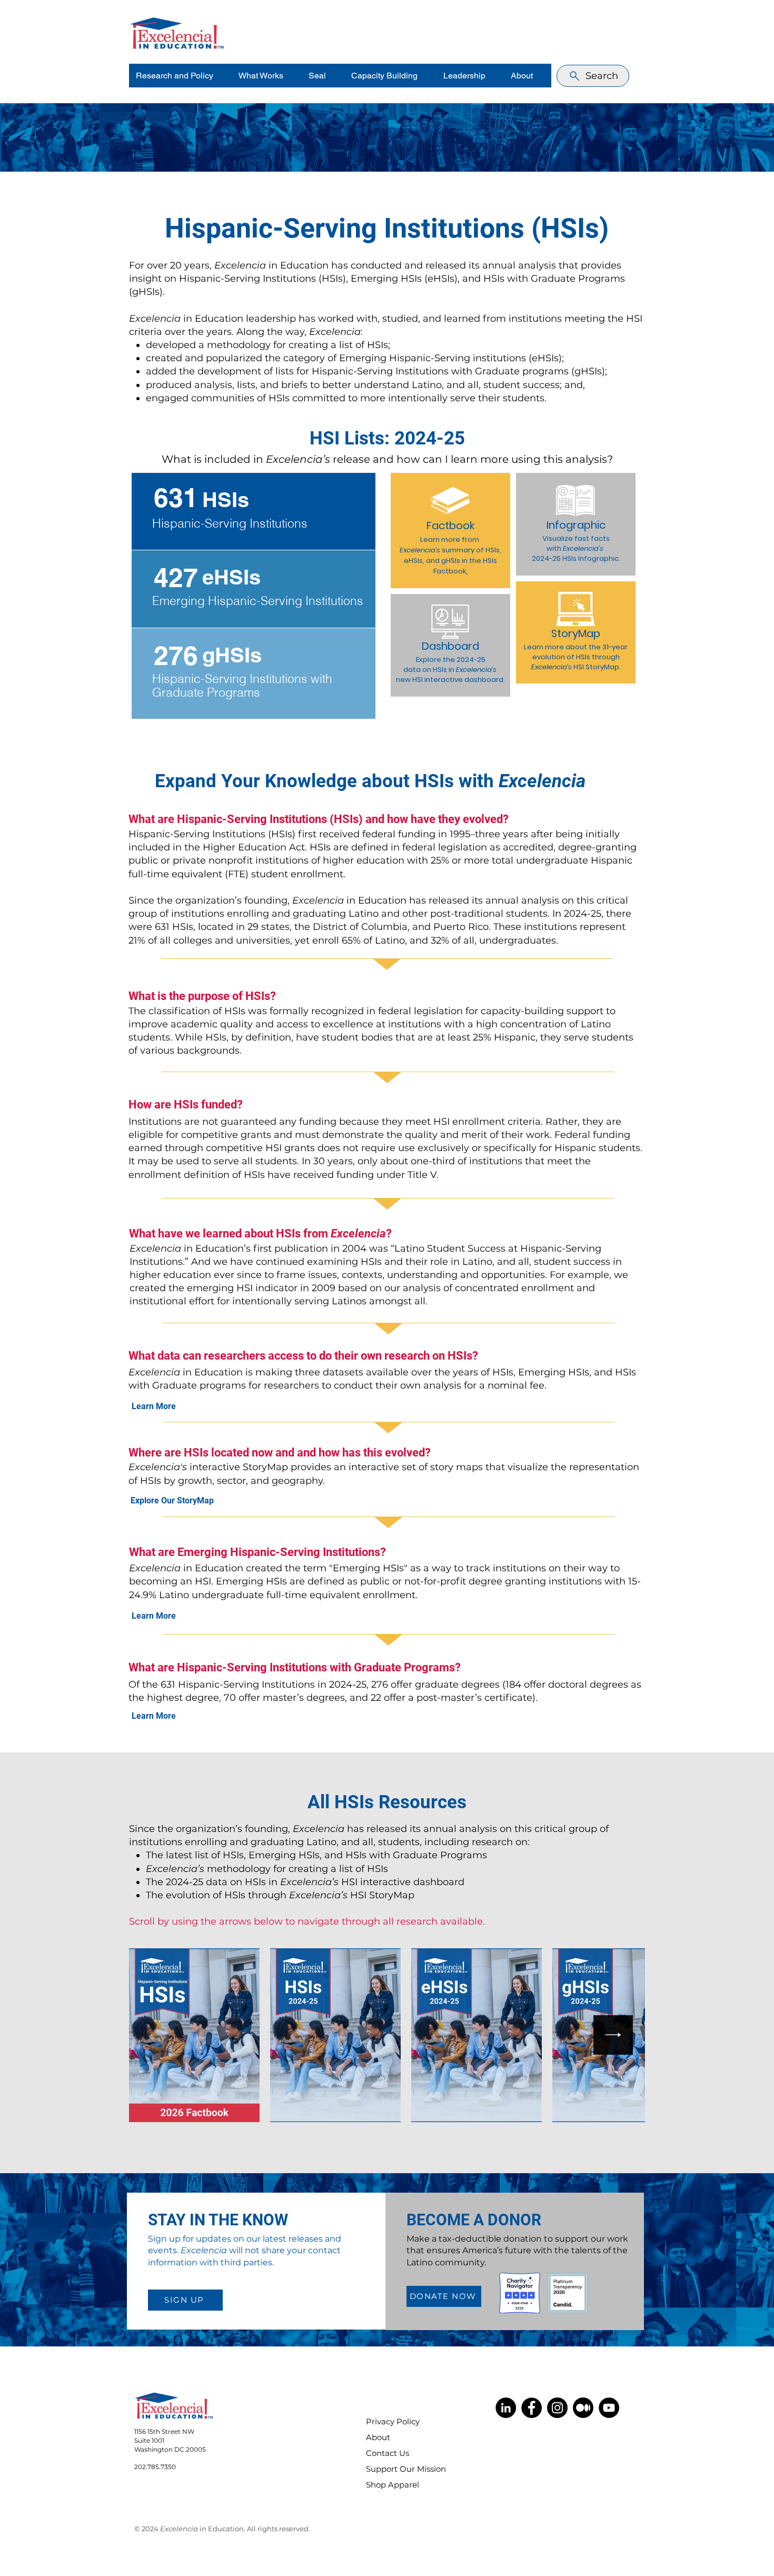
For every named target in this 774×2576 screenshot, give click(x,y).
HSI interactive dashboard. (459, 680)
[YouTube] (609, 2408)
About (378, 2437)
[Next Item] (613, 2035)
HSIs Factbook (465, 566)
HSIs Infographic (591, 558)
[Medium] (583, 2408)
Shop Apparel (393, 2485)
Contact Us (388, 2453)
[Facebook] (532, 2408)
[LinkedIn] (506, 2408)
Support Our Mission (399, 2469)
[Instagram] (557, 2408)
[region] (254, 511)
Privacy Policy (393, 2421)
